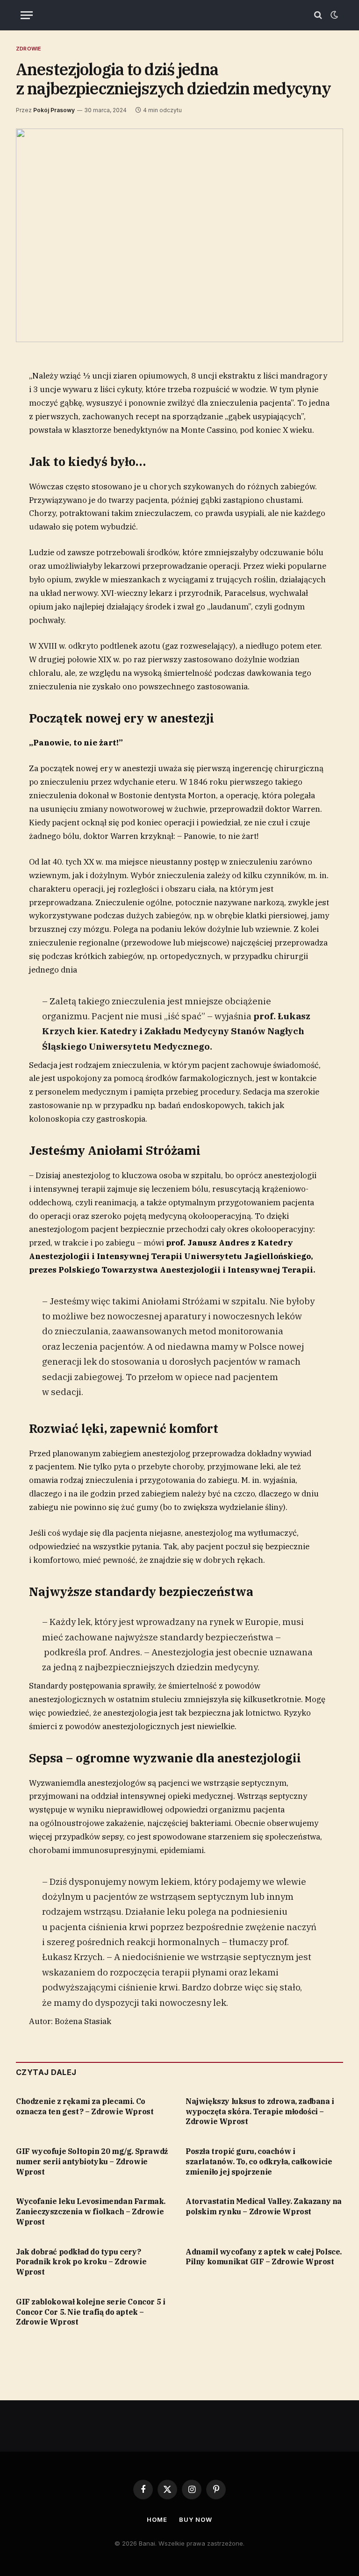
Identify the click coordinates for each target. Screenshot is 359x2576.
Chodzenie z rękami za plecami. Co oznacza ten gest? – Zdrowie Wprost (85, 2106)
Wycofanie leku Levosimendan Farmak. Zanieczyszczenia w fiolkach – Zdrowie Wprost (91, 2211)
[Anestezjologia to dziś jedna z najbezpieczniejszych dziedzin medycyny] (179, 235)
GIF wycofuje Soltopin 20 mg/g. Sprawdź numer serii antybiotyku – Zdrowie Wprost (92, 2161)
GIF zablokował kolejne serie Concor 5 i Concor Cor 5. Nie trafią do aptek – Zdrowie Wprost (90, 2312)
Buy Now (195, 2519)
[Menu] (27, 15)
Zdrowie (29, 49)
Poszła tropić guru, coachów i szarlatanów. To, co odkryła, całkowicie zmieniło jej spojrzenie (259, 2161)
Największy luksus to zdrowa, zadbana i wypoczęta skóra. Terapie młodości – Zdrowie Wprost (260, 2111)
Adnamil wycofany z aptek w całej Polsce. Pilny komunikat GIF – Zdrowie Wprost (264, 2257)
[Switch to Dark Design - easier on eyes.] (333, 15)
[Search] (318, 15)
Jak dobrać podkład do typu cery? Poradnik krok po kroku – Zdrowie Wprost (81, 2262)
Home (157, 2519)
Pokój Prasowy (54, 110)
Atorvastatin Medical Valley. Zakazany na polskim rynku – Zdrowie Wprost (264, 2206)
